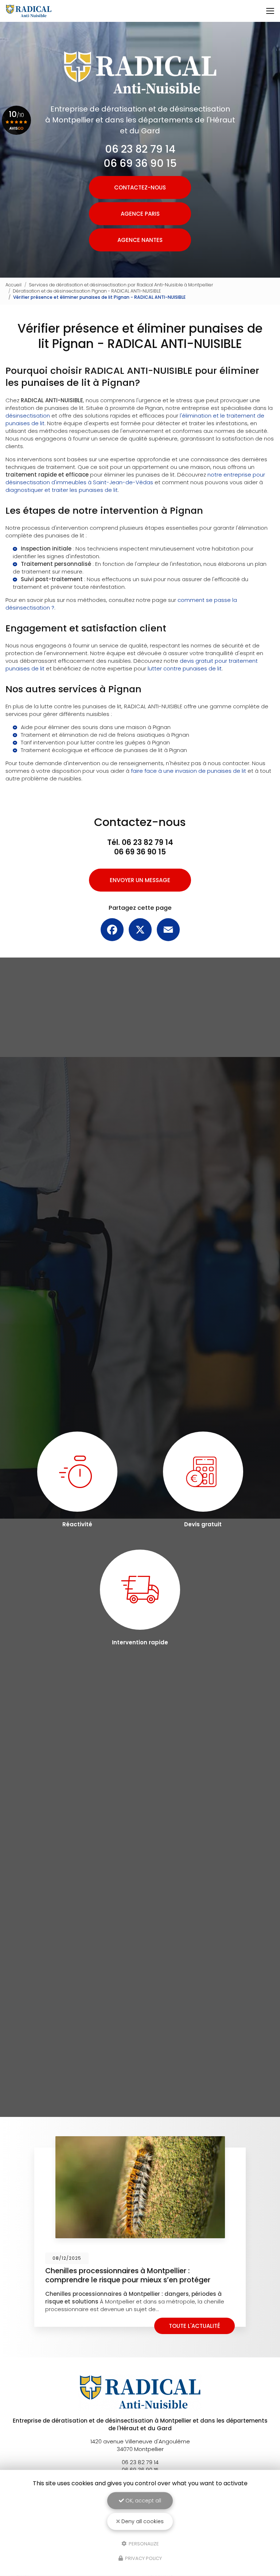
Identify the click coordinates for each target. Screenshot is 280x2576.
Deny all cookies (142, 2521)
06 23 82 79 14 (140, 149)
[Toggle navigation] (270, 11)
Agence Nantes (140, 240)
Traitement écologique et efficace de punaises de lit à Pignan (104, 750)
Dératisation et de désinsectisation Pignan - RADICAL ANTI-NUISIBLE (87, 291)
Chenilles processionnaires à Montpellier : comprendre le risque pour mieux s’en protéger (128, 2275)
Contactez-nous (140, 187)
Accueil (13, 285)
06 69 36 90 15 (140, 163)
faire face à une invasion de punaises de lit (188, 771)
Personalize (143, 2543)
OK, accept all (143, 2501)
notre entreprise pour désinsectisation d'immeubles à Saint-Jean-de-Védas (135, 478)
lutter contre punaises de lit (185, 668)
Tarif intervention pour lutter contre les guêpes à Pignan (95, 742)
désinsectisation (28, 416)
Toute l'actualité (195, 2326)
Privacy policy (143, 2558)
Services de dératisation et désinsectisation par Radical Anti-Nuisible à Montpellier (121, 285)
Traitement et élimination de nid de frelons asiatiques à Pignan (105, 735)
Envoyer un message (140, 880)
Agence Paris (140, 214)
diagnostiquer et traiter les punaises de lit (62, 490)
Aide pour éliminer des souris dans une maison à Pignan (96, 727)
